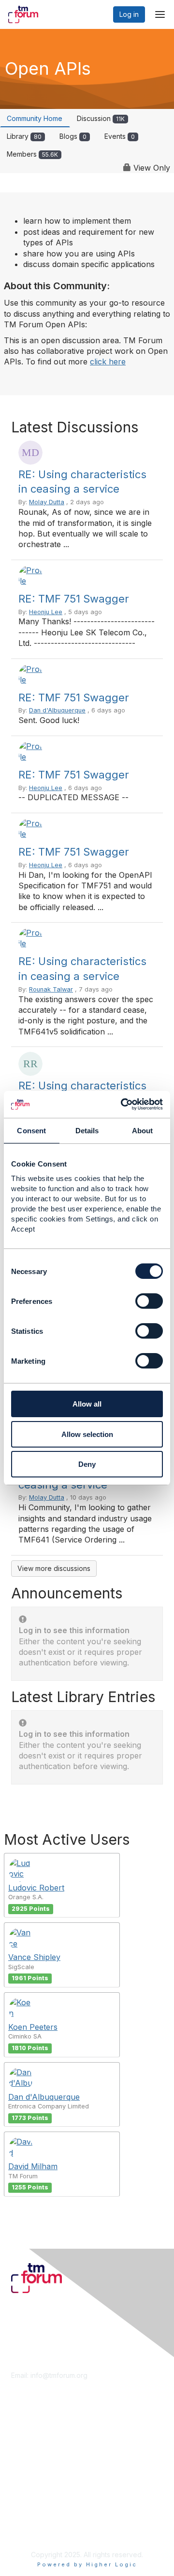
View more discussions (54, 1568)
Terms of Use (33, 2521)
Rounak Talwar (51, 989)
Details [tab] (87, 1131)
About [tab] (143, 1131)
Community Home (35, 118)
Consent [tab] (31, 1131)
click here (108, 362)
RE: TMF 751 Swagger (74, 599)
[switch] (149, 1301)
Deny (87, 1464)
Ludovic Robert (36, 1888)
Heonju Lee (46, 612)
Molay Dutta (47, 502)
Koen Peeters (33, 2027)
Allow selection (87, 1434)
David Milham (33, 2166)
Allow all (87, 1404)
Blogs (73, 136)
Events (120, 136)
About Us (26, 2512)
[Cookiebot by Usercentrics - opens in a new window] (123, 1104)
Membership (31, 2439)
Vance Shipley (34, 1957)
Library (24, 136)
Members (32, 154)
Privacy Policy (34, 2530)
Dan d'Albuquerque (57, 710)
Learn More (29, 2448)
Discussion (101, 118)
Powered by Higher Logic (87, 2564)
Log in (129, 14)
